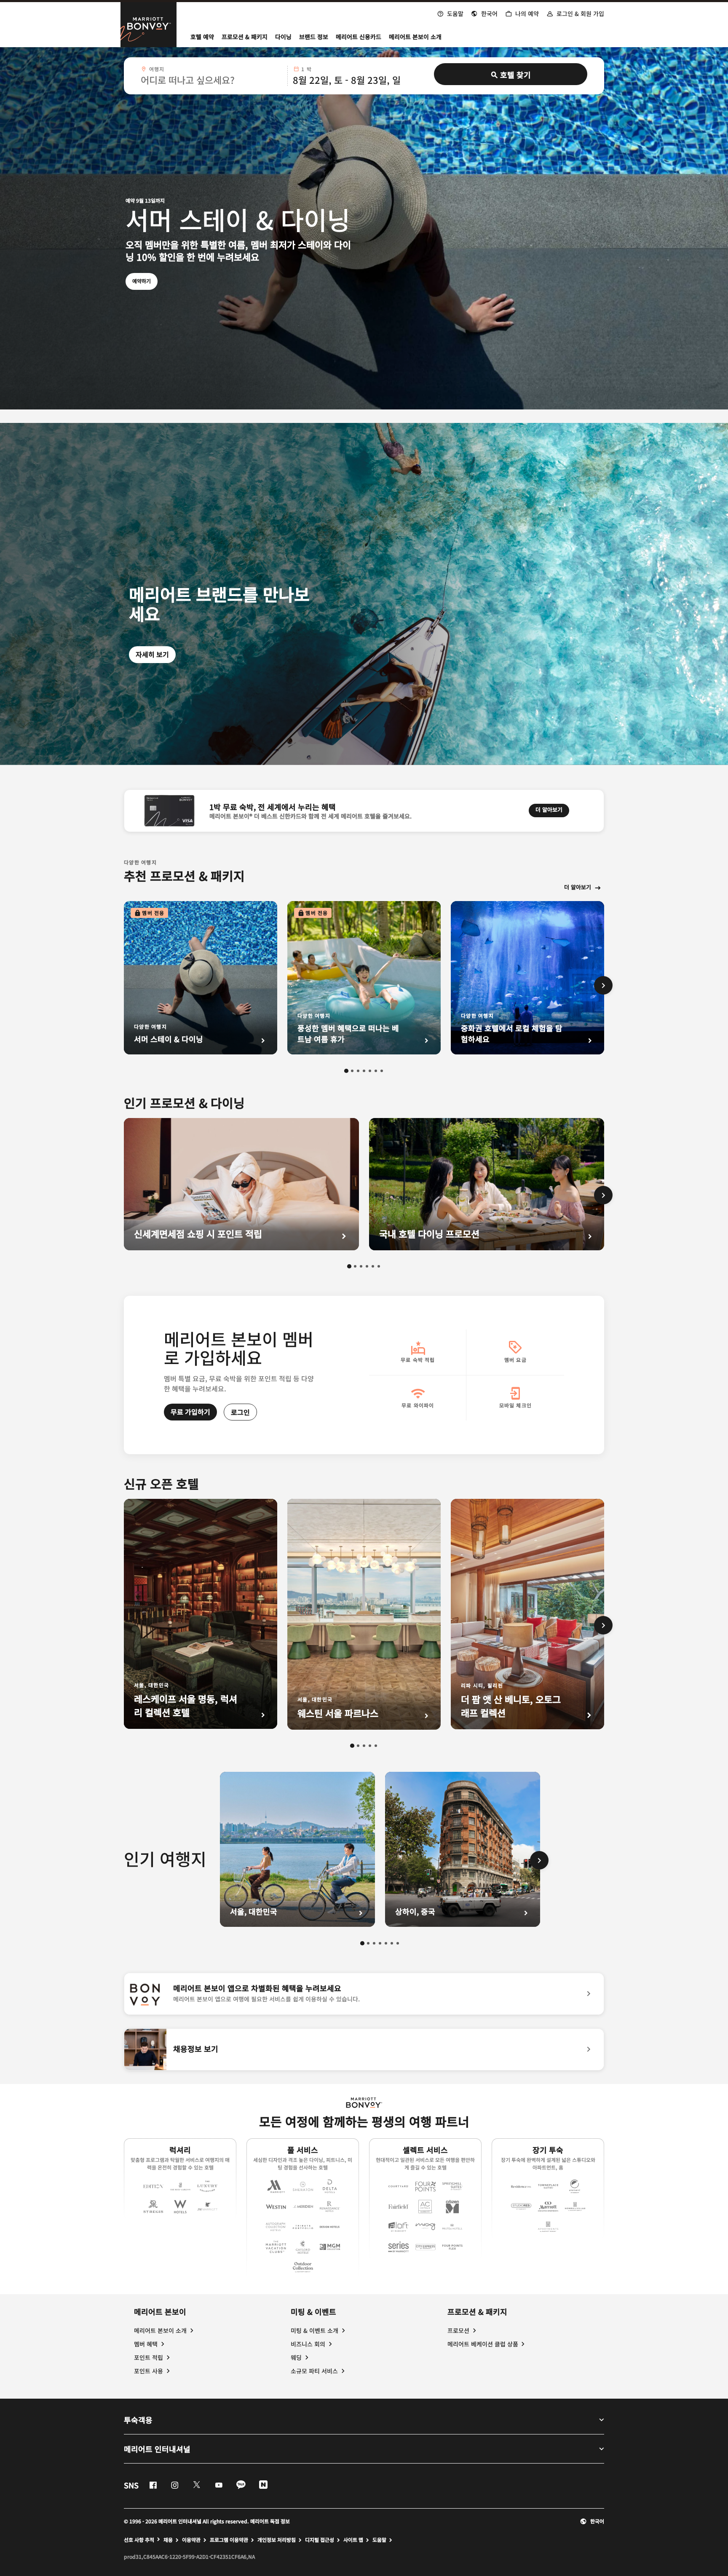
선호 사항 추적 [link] (139, 2540)
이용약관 (191, 2540)
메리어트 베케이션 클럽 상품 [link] (483, 2344)
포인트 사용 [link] (149, 2371)
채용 (168, 2540)
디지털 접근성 (320, 2540)
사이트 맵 (353, 2540)
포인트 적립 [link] (149, 2357)
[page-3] (358, 1071)
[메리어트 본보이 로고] (364, 2103)
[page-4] (364, 1071)
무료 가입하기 (190, 1412)
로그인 (240, 1412)
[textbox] (211, 80)
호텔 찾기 (515, 75)
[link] (364, 1994)
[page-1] (346, 1071)
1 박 (306, 69)
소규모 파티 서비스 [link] (314, 2371)
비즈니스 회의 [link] (308, 2344)
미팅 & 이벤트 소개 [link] (314, 2330)
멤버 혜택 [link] (146, 2344)
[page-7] (382, 1071)
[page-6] (376, 1071)
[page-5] (370, 1071)
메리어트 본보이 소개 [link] (160, 2330)
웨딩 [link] (296, 2357)
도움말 (379, 2540)
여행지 (157, 69)
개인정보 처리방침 (277, 2540)
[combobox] (211, 76)
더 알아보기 (552, 809)
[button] (484, 13)
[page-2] (352, 1071)
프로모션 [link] (458, 2330)
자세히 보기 (152, 654)
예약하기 (145, 281)
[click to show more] (603, 985)
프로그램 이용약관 (229, 2540)
